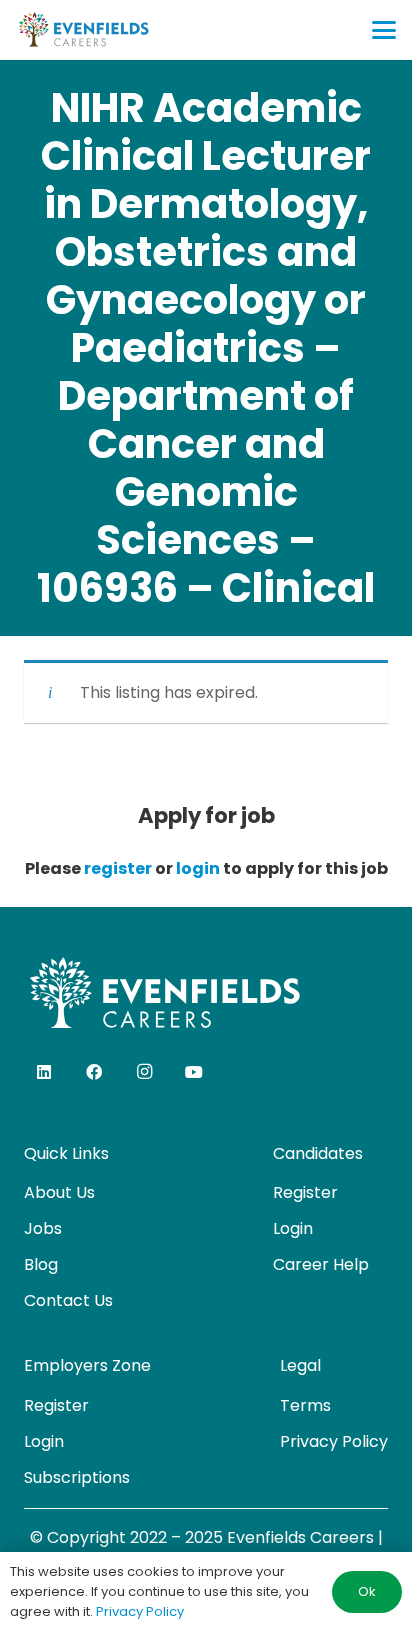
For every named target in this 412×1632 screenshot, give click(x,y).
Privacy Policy (334, 1441)
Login (293, 1228)
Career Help (321, 1264)
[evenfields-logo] (83, 30)
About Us (59, 1192)
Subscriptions (77, 1477)
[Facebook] (94, 1072)
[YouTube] (194, 1072)
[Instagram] (144, 1072)
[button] (384, 30)
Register (305, 1192)
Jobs (43, 1228)
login (198, 868)
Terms (305, 1405)
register (118, 868)
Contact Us (68, 1300)
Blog (41, 1264)
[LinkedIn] (44, 1072)
